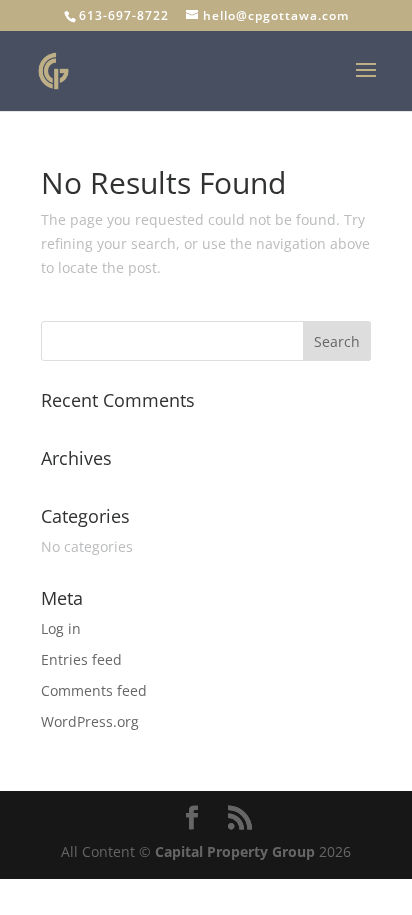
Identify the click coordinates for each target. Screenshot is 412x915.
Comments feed (94, 690)
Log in (61, 628)
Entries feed (81, 659)
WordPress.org (90, 721)
